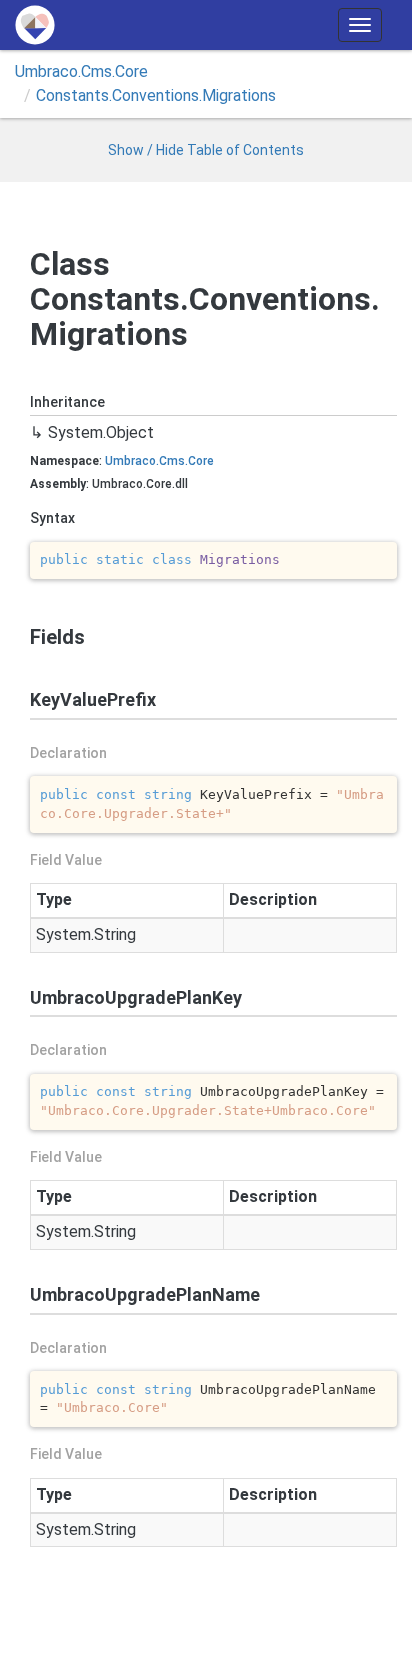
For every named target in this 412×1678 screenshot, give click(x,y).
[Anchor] (21, 637)
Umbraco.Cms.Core (81, 71)
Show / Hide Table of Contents (206, 150)
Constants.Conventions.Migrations (156, 95)
